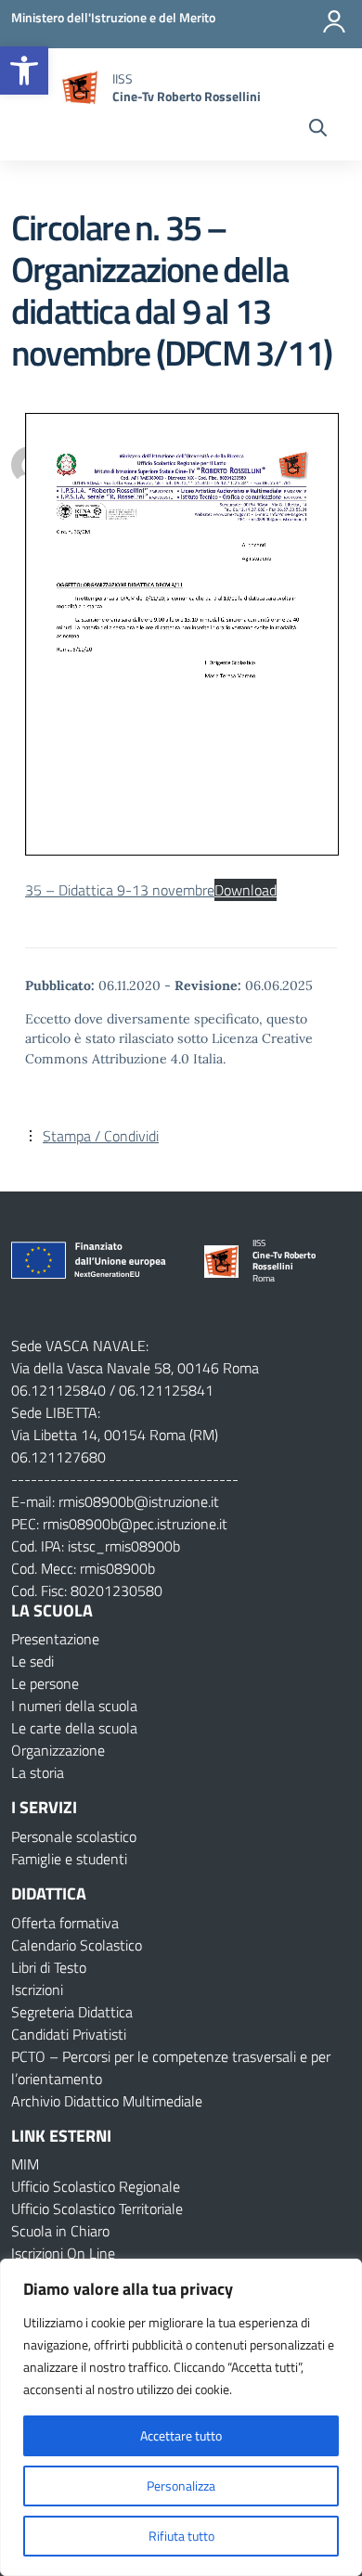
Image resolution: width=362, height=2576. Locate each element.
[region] (181, 2417)
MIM (25, 2164)
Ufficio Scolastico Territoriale (97, 2209)
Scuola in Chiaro (60, 2231)
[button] (24, 71)
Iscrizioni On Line (63, 2253)
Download (246, 890)
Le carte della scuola (74, 1728)
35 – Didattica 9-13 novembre (120, 890)
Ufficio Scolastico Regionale (96, 2186)
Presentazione (55, 1639)
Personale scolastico (74, 1836)
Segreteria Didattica (72, 2012)
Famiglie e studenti (69, 1859)
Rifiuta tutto (181, 2536)
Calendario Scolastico (77, 1945)
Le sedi (32, 1661)
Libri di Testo (49, 1967)
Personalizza (181, 2486)
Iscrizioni (37, 1990)
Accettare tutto (181, 2435)
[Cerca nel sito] (318, 130)
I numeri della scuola (74, 1706)
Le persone (45, 1683)
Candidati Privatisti (69, 2034)
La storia (38, 1772)
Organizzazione (58, 1750)
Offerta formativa (65, 1923)
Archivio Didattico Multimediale (107, 2101)
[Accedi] (334, 21)
